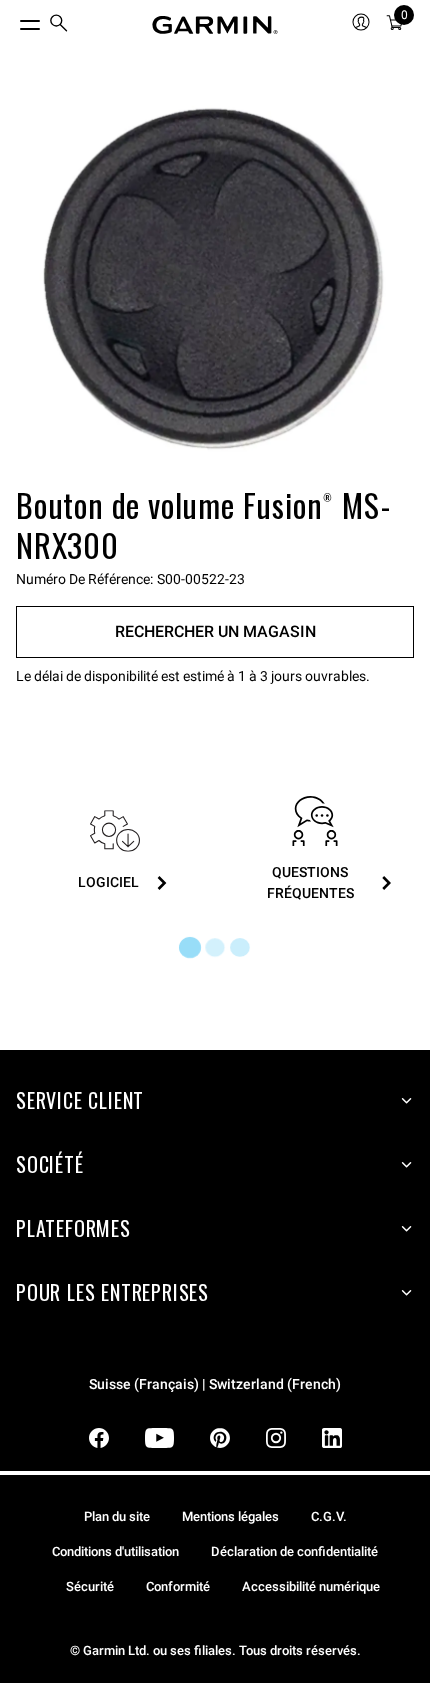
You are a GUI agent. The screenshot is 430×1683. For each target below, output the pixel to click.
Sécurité (90, 1586)
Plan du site (117, 1516)
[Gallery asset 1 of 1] (215, 281)
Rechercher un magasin (215, 631)
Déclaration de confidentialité (294, 1551)
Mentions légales (230, 1516)
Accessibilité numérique (311, 1586)
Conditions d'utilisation (115, 1551)
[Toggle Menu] (12, 20)
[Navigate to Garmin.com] (215, 25)
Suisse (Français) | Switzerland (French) (215, 1384)
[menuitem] (59, 25)
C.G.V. (329, 1516)
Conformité (178, 1586)
